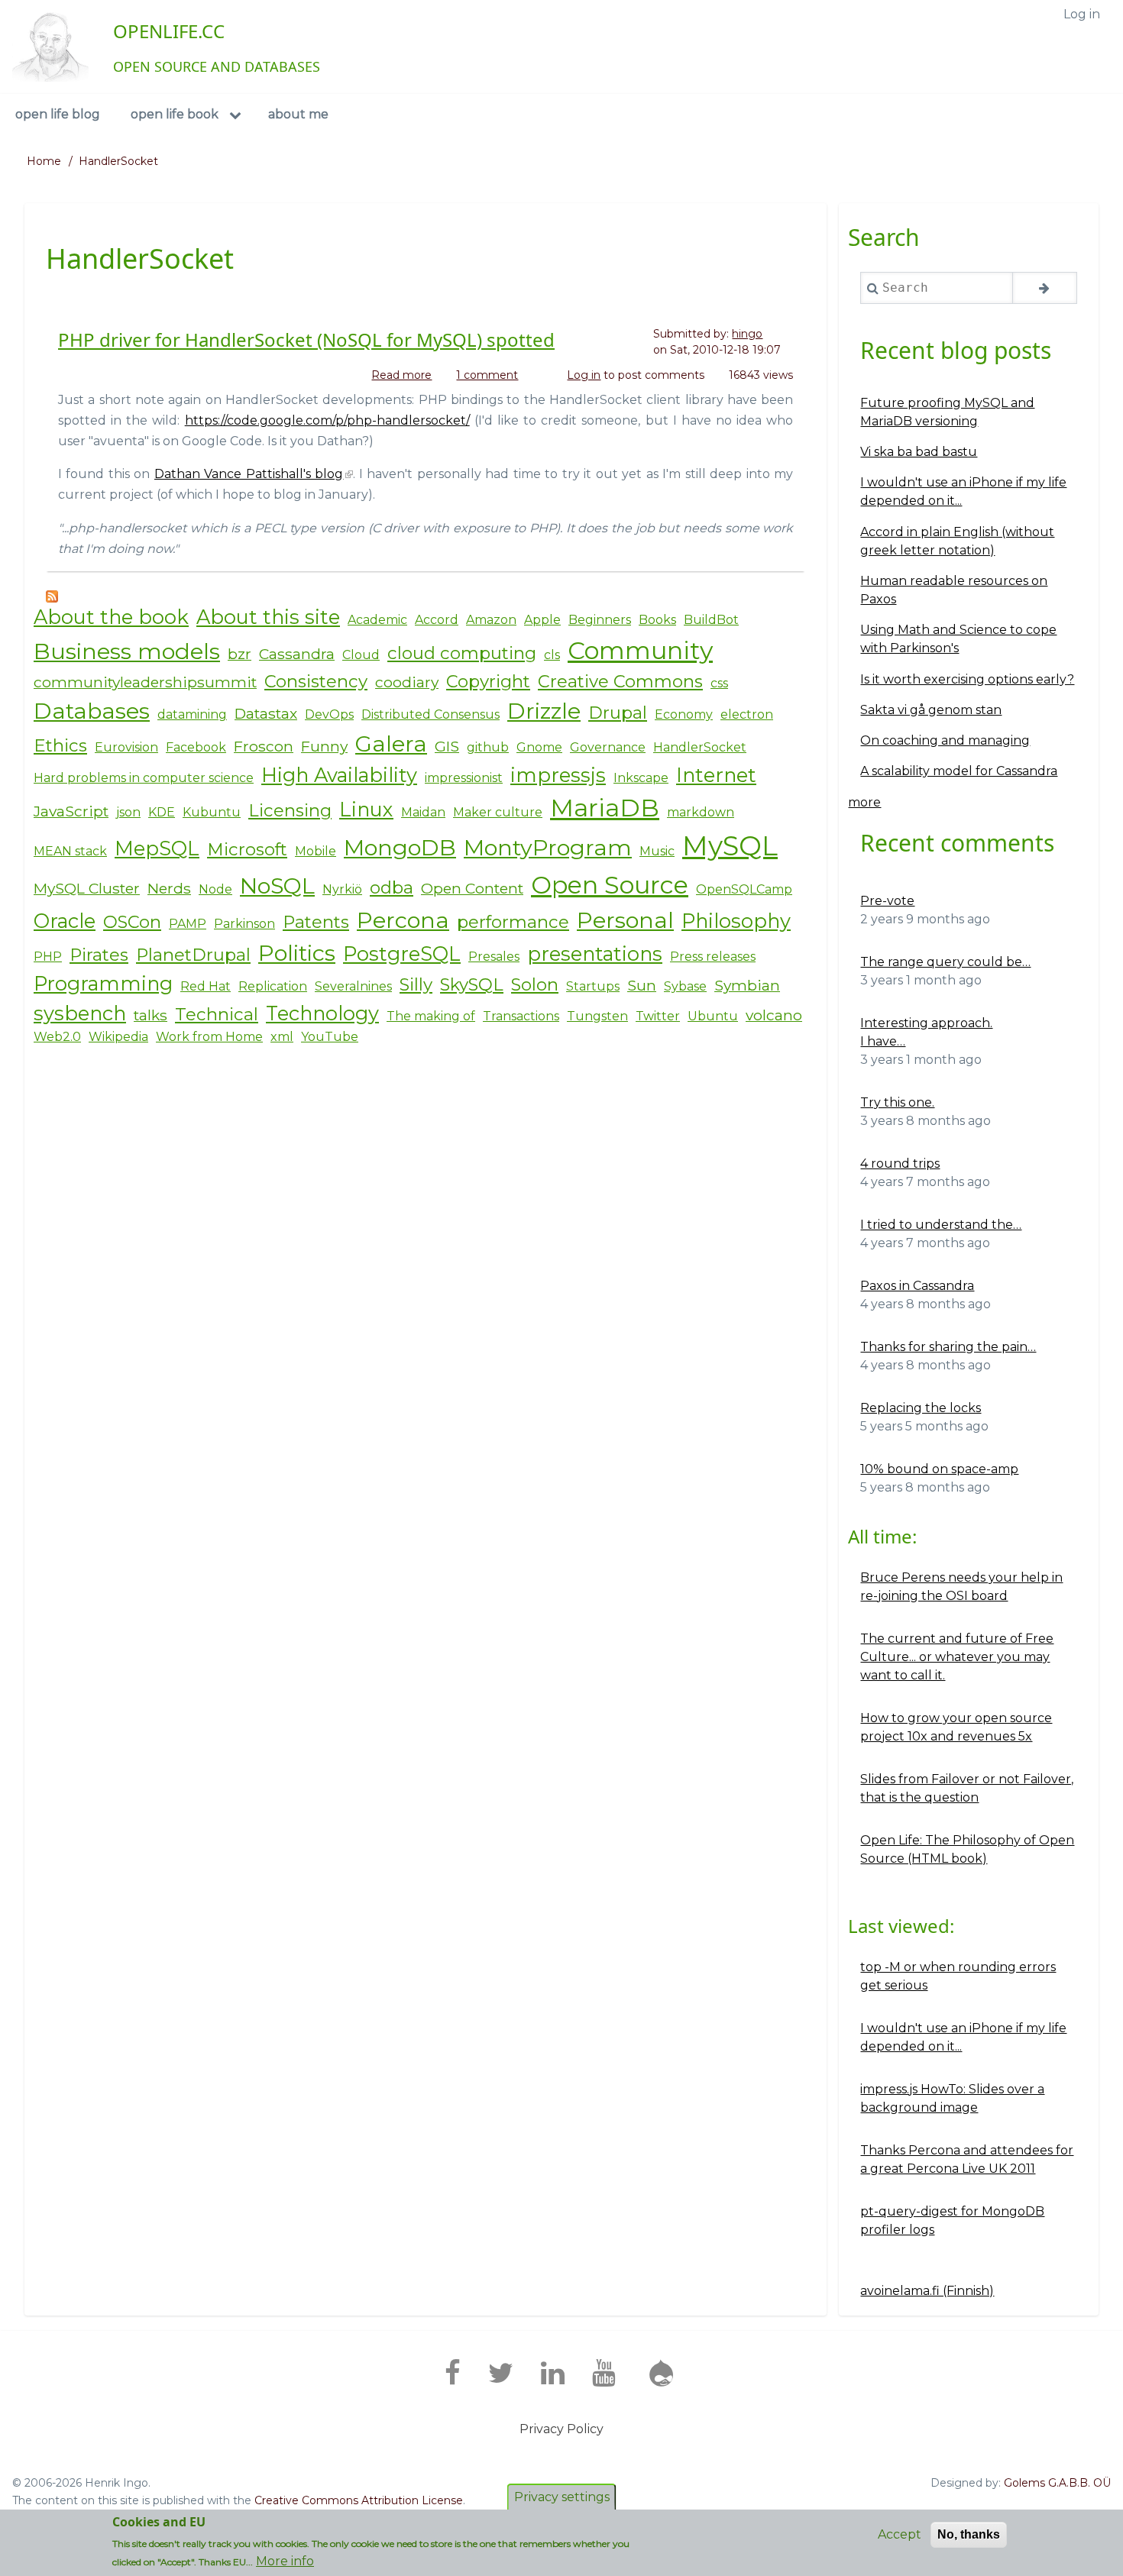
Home (44, 161)
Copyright (488, 681)
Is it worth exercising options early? (967, 679)
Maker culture (498, 812)
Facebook (196, 747)
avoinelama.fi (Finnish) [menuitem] (927, 2291)
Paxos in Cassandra (917, 1286)
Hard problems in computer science (144, 778)
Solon (535, 984)
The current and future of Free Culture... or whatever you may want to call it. (957, 1657)
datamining (192, 714)
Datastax (266, 713)
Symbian (747, 985)
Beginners (600, 620)
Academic (377, 620)
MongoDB (400, 847)
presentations (595, 953)
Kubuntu (212, 812)
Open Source (610, 885)
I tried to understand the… (941, 1225)
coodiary (407, 682)
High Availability (339, 775)
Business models (127, 651)
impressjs (558, 775)
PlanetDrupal (193, 955)
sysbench (80, 1013)
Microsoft (247, 849)
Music (657, 851)
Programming (103, 983)
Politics (297, 953)
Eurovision (126, 747)
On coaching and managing (945, 740)
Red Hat (206, 986)
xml (282, 1037)
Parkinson (244, 924)
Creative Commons (620, 681)
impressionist (464, 778)
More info (285, 2561)
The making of (431, 1016)
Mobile (316, 851)
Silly (416, 984)
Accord (437, 620)
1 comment (487, 375)
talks (150, 1015)
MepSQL (157, 848)
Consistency (316, 681)
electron (747, 714)
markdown (701, 812)
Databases (92, 711)
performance (513, 922)
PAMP (188, 924)
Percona (403, 920)
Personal (625, 920)
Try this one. (897, 1102)
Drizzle (544, 711)
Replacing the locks (921, 1408)
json (128, 812)
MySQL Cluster (87, 888)
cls (552, 655)
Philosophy (736, 921)
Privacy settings (562, 2497)
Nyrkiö (342, 889)
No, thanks (969, 2534)
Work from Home (209, 1037)
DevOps (329, 714)
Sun (642, 985)
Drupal (618, 713)
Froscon (264, 746)
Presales (494, 957)
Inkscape (641, 778)
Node (215, 889)
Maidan (423, 812)
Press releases (713, 957)
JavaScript (71, 811)
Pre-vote (887, 901)
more (864, 802)
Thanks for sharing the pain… (948, 1347)
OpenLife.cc (169, 31)
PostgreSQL (402, 953)
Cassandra (297, 654)
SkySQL (472, 984)
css (719, 683)
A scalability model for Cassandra (959, 771)
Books (657, 620)
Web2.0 (57, 1037)
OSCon (132, 922)
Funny (324, 746)
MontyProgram (548, 847)
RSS (52, 596)
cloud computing (462, 653)
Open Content (472, 888)
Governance (608, 747)
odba (392, 887)
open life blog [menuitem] (58, 114)
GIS (447, 746)
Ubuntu (713, 1016)
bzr (239, 654)
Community (640, 650)
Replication (273, 986)
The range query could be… (945, 962)
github (488, 747)
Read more (401, 376)
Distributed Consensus (430, 714)
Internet (716, 775)
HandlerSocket (700, 747)
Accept (900, 2534)
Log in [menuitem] (1082, 14)
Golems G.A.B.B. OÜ (1057, 2483)
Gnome (539, 747)
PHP (48, 957)
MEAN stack (70, 851)
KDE (162, 812)
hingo (747, 334)
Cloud (361, 655)
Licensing (290, 810)
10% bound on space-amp (939, 1469)
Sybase (685, 986)
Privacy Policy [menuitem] (561, 2429)
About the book (111, 617)
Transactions (521, 1016)
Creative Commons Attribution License (359, 2500)
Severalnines (353, 986)
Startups (593, 986)
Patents (316, 922)
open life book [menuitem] (175, 114)
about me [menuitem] (298, 114)
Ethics (60, 745)
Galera (391, 743)
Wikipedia (118, 1037)
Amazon (491, 620)
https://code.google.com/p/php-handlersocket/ (327, 420)
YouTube (330, 1037)
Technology (322, 1013)
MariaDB (605, 808)
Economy (684, 714)
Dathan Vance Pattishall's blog (249, 474)
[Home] (50, 47)
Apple (542, 620)
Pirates (99, 955)
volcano (774, 1015)
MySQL (730, 846)
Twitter (658, 1016)
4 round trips (900, 1164)
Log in (584, 375)
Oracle (65, 921)
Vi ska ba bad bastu (919, 452)
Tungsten (597, 1016)
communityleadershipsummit (145, 682)
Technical (217, 1014)
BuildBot (711, 620)
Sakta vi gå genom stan (931, 710)
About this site (268, 617)
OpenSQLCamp (744, 889)
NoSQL (277, 886)
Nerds (169, 888)
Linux (366, 809)
